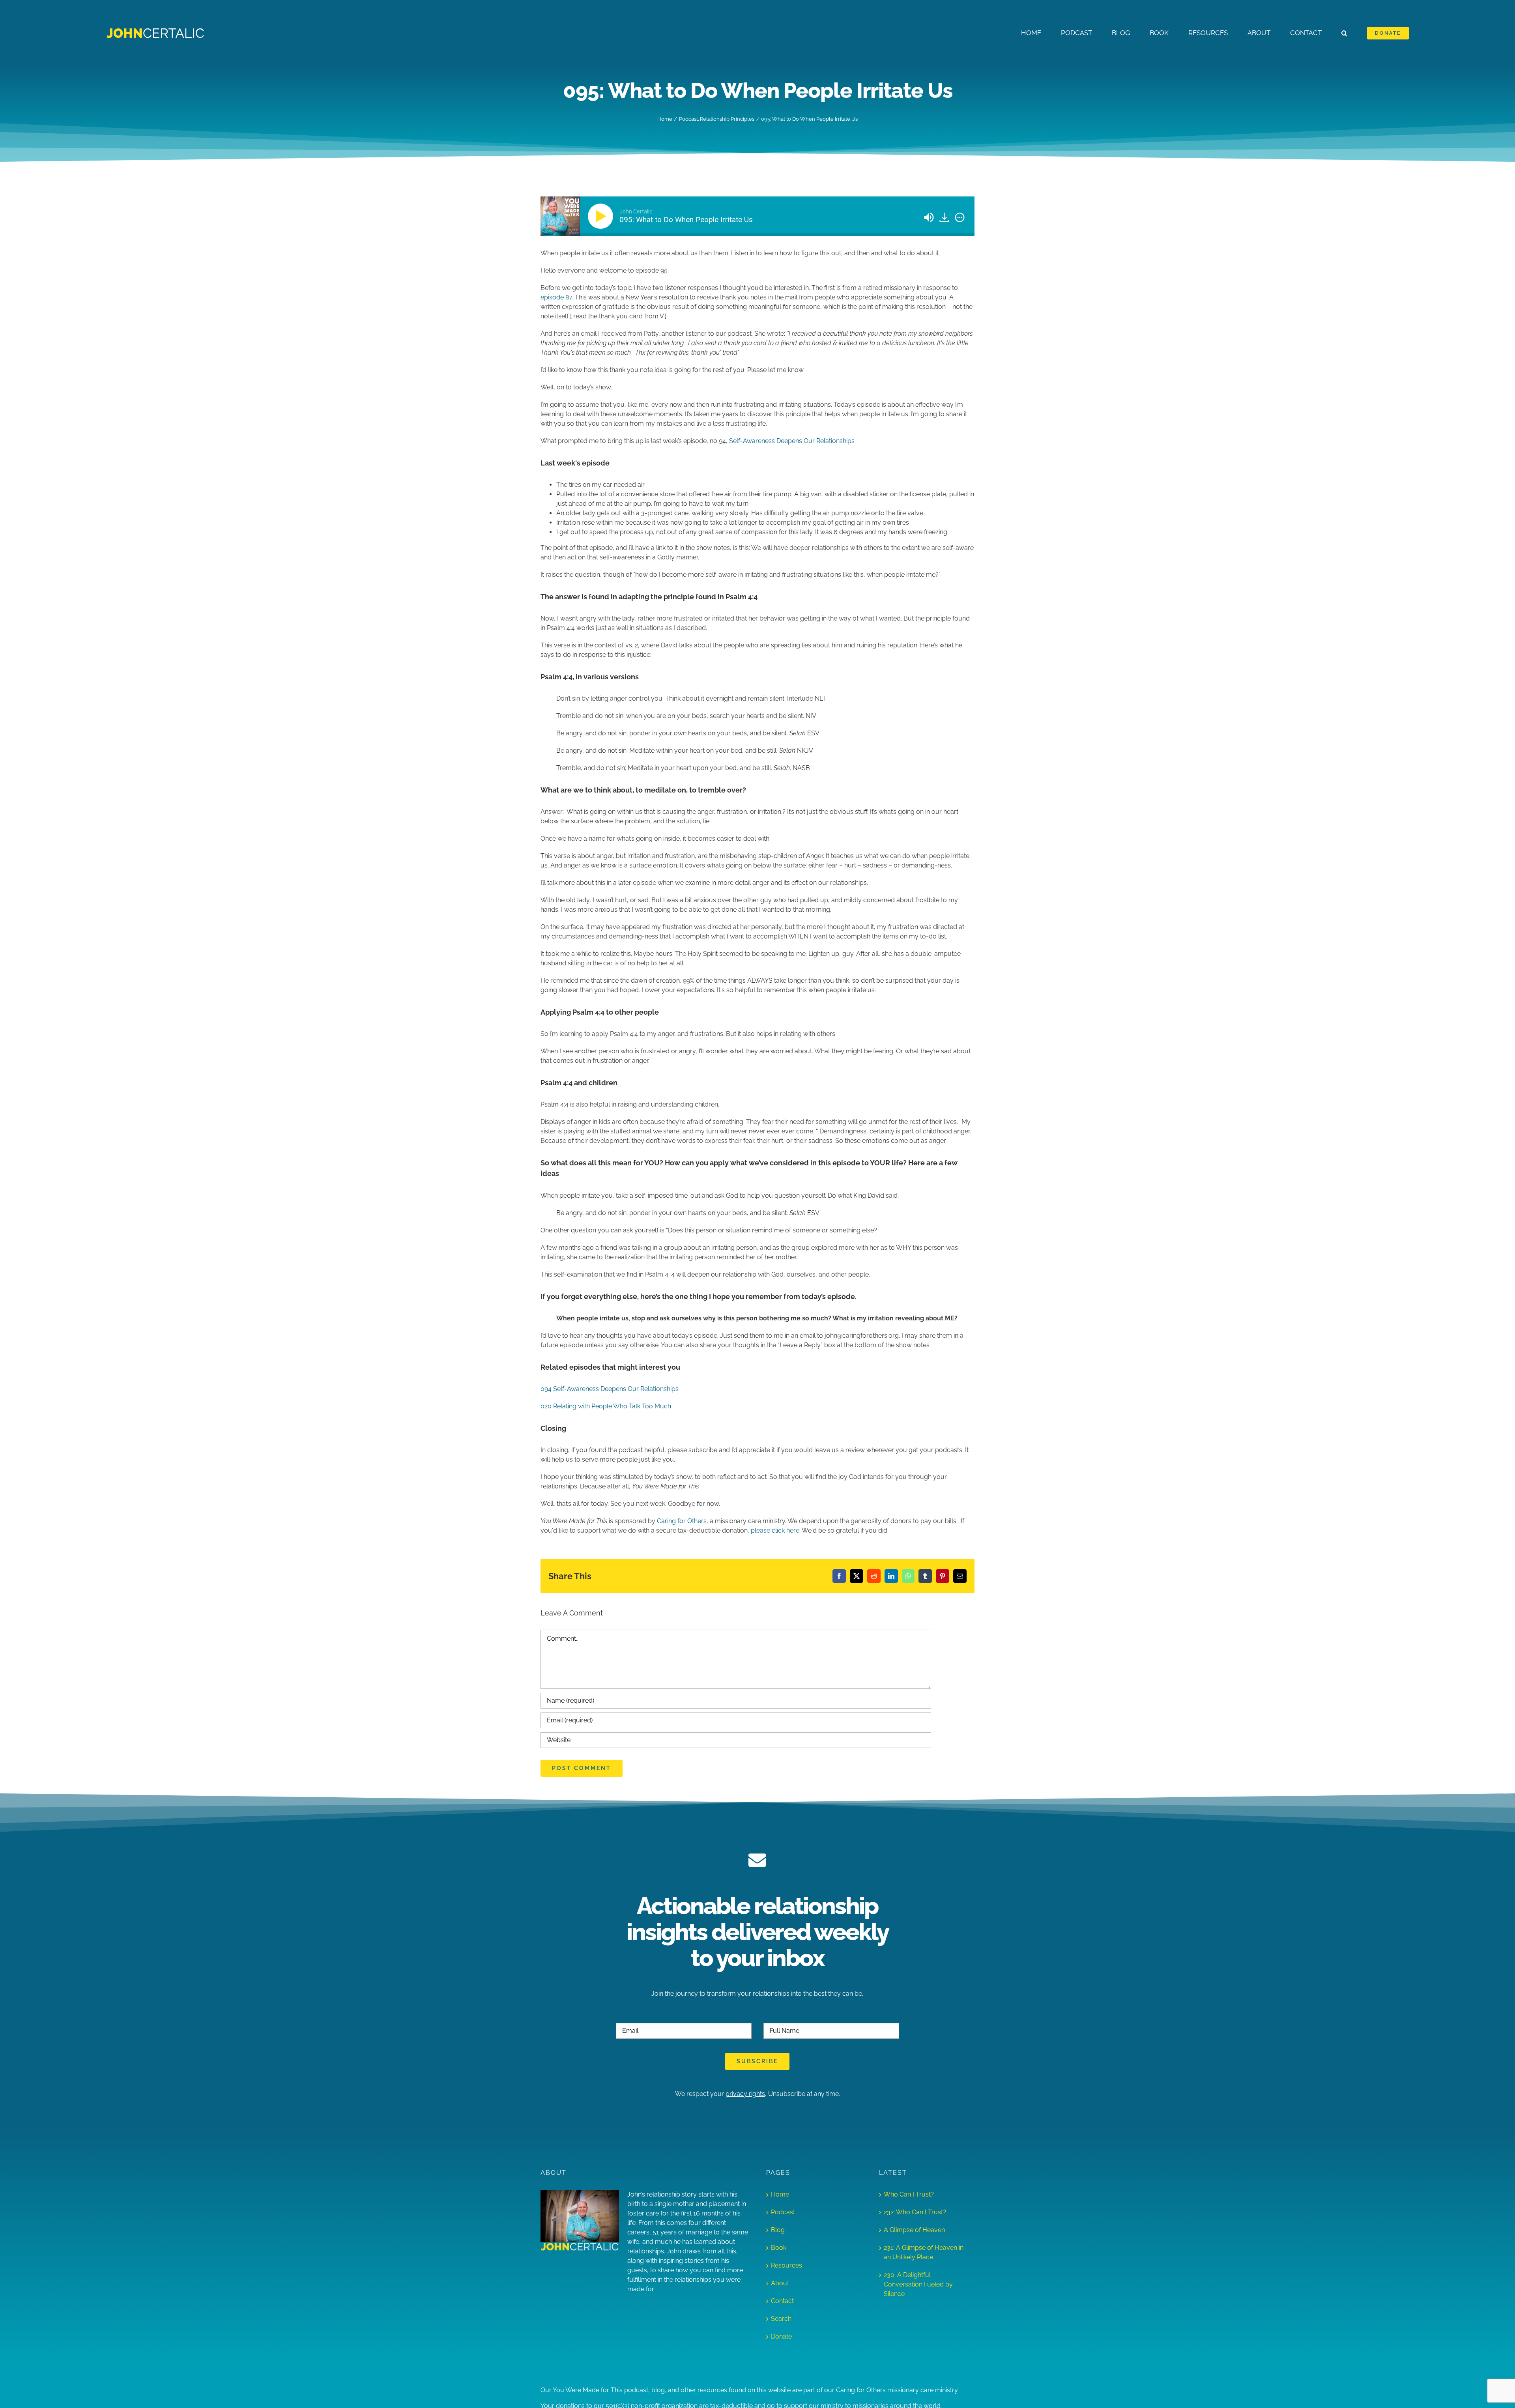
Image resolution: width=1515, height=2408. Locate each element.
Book (779, 2248)
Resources (786, 2265)
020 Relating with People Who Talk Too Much (606, 1406)
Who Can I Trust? (909, 2194)
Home (780, 2194)
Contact (782, 2301)
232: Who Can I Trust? (915, 2212)
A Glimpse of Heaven (914, 2230)
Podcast (783, 2212)
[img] (960, 217)
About (780, 2283)
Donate (781, 2336)
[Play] (602, 216)
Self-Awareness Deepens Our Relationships (792, 441)
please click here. (776, 1530)
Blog (778, 2230)
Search (781, 2319)
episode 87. (557, 297)
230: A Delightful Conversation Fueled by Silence (918, 2284)
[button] (1344, 33)
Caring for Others (682, 1521)
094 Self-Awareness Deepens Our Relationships (610, 1389)
